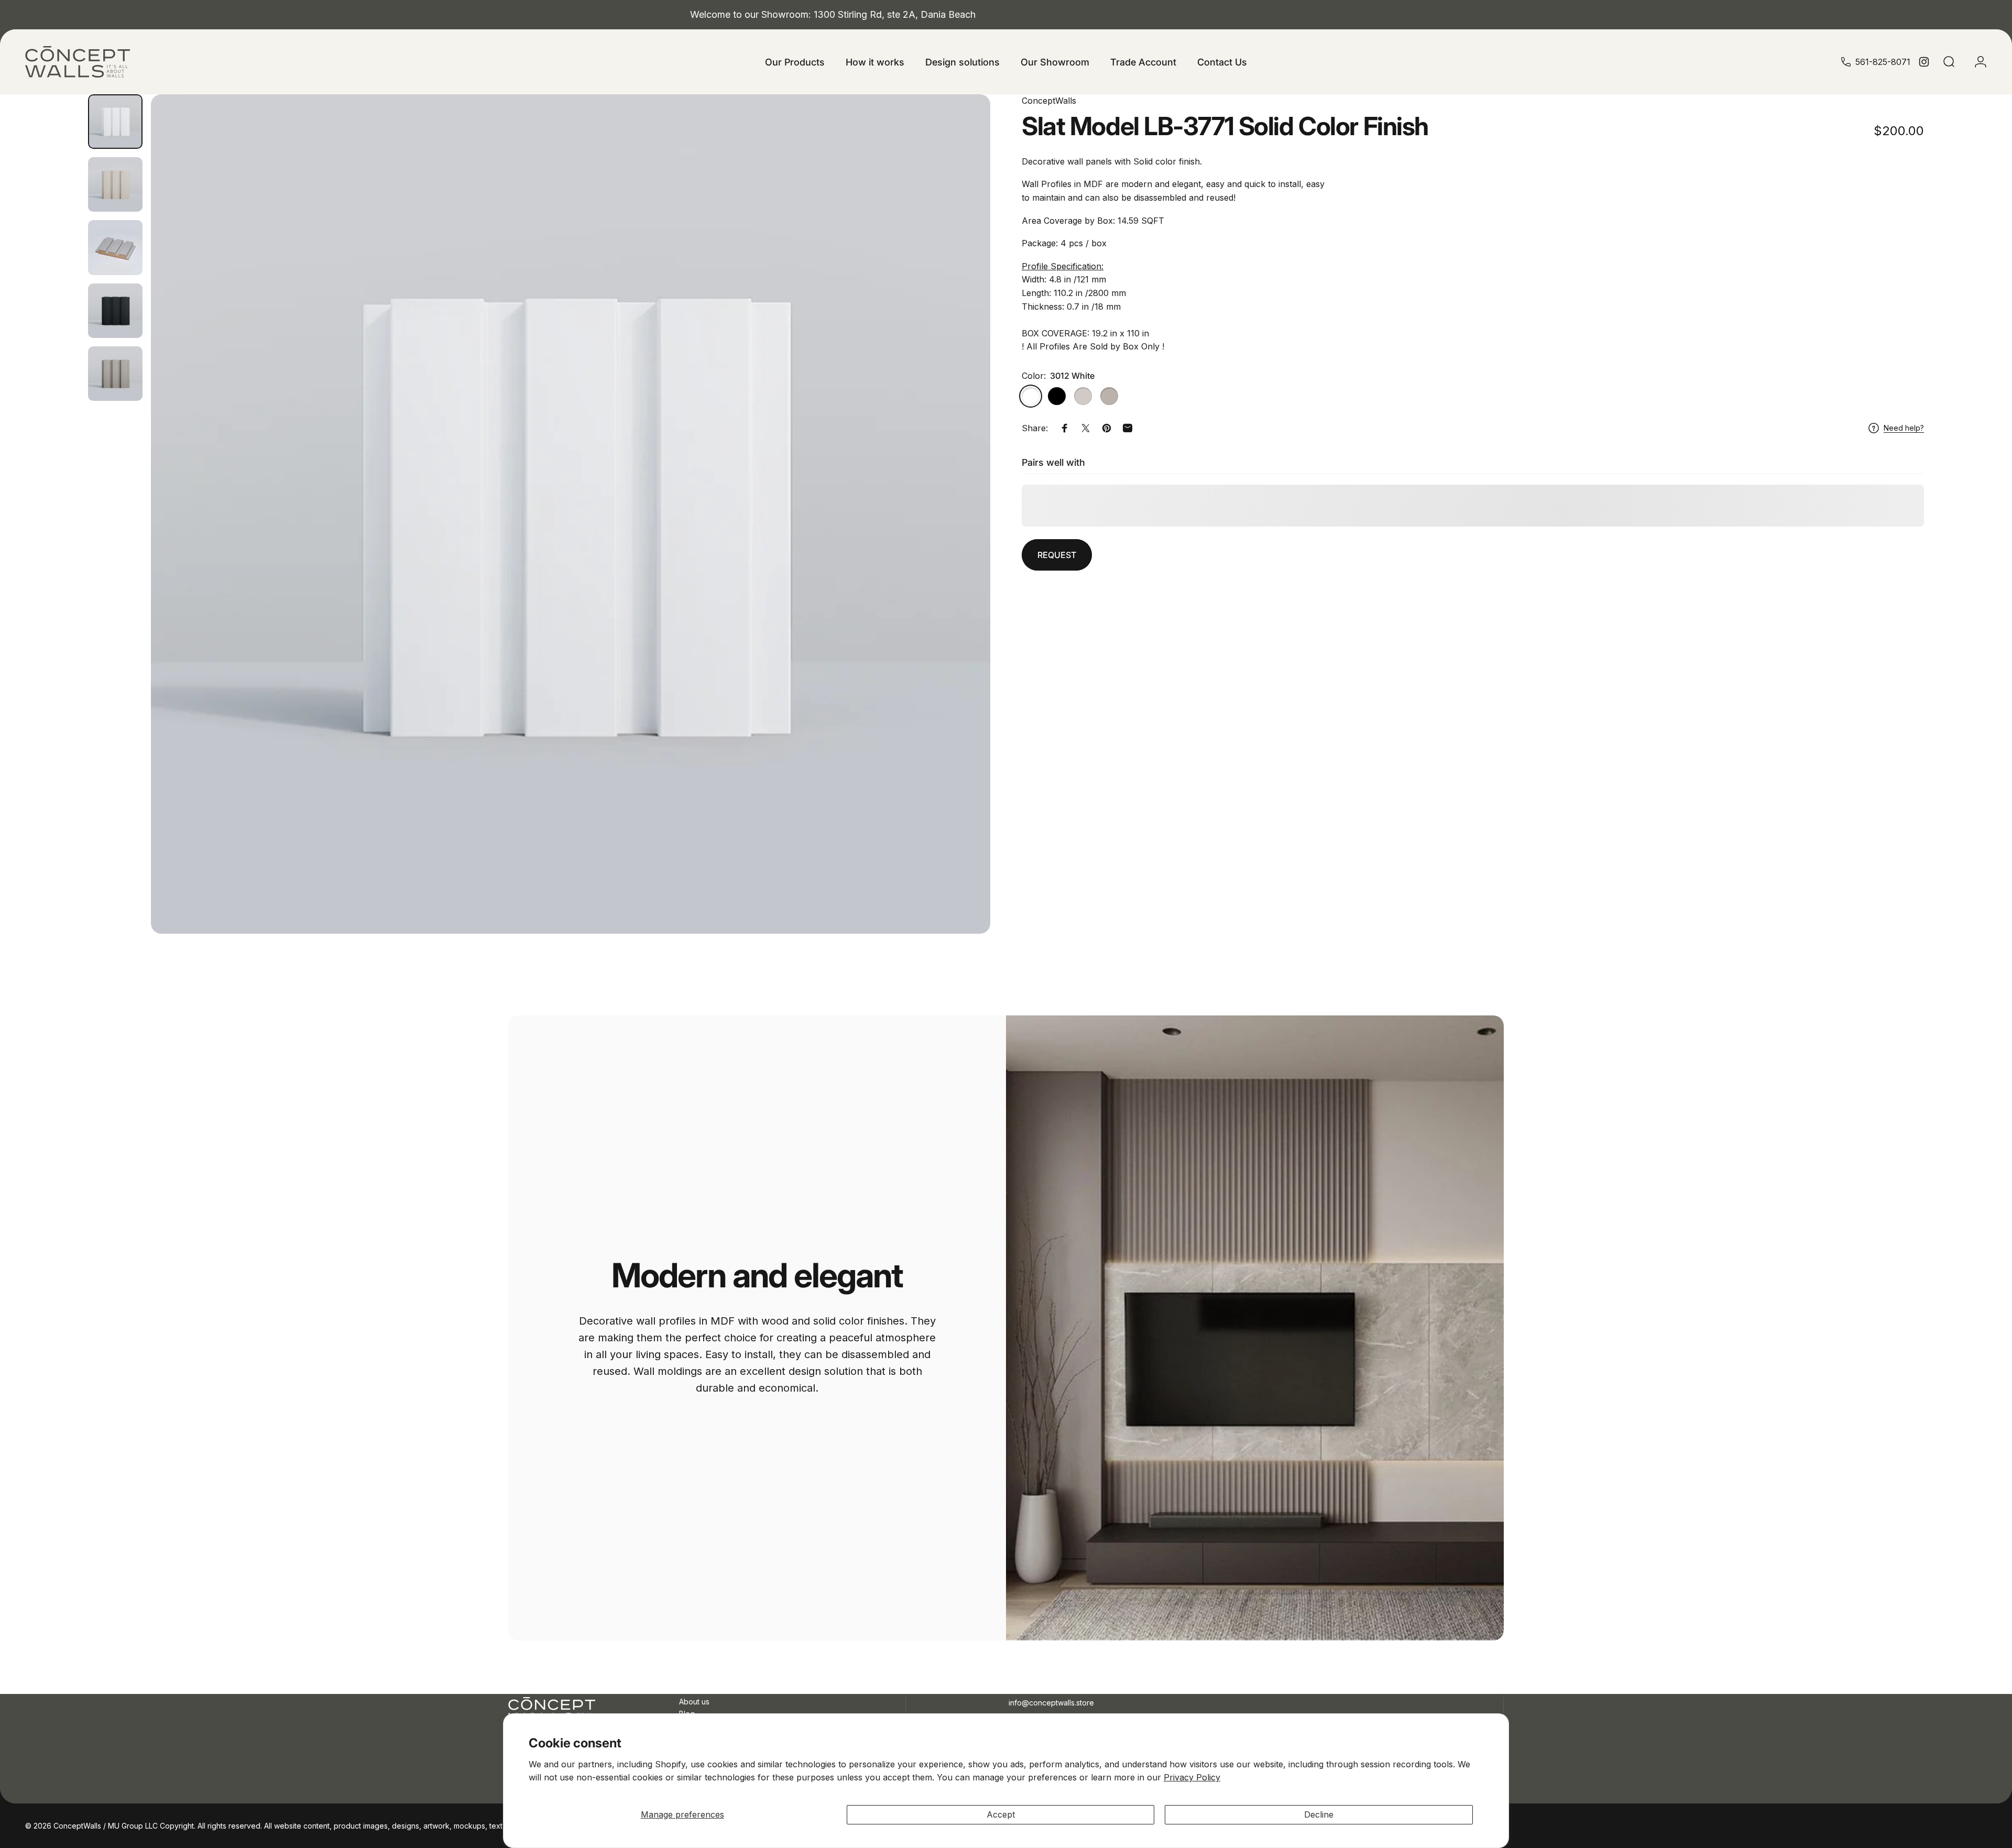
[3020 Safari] (1109, 396)
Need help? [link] (1904, 428)
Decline (1319, 1814)
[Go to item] (115, 122)
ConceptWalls (1049, 101)
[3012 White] (1031, 396)
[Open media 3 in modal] (571, 514)
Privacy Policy (1192, 1777)
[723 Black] (1057, 396)
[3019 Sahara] (1083, 396)
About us (694, 1702)
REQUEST (1057, 555)
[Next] (963, 514)
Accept (1001, 1814)
